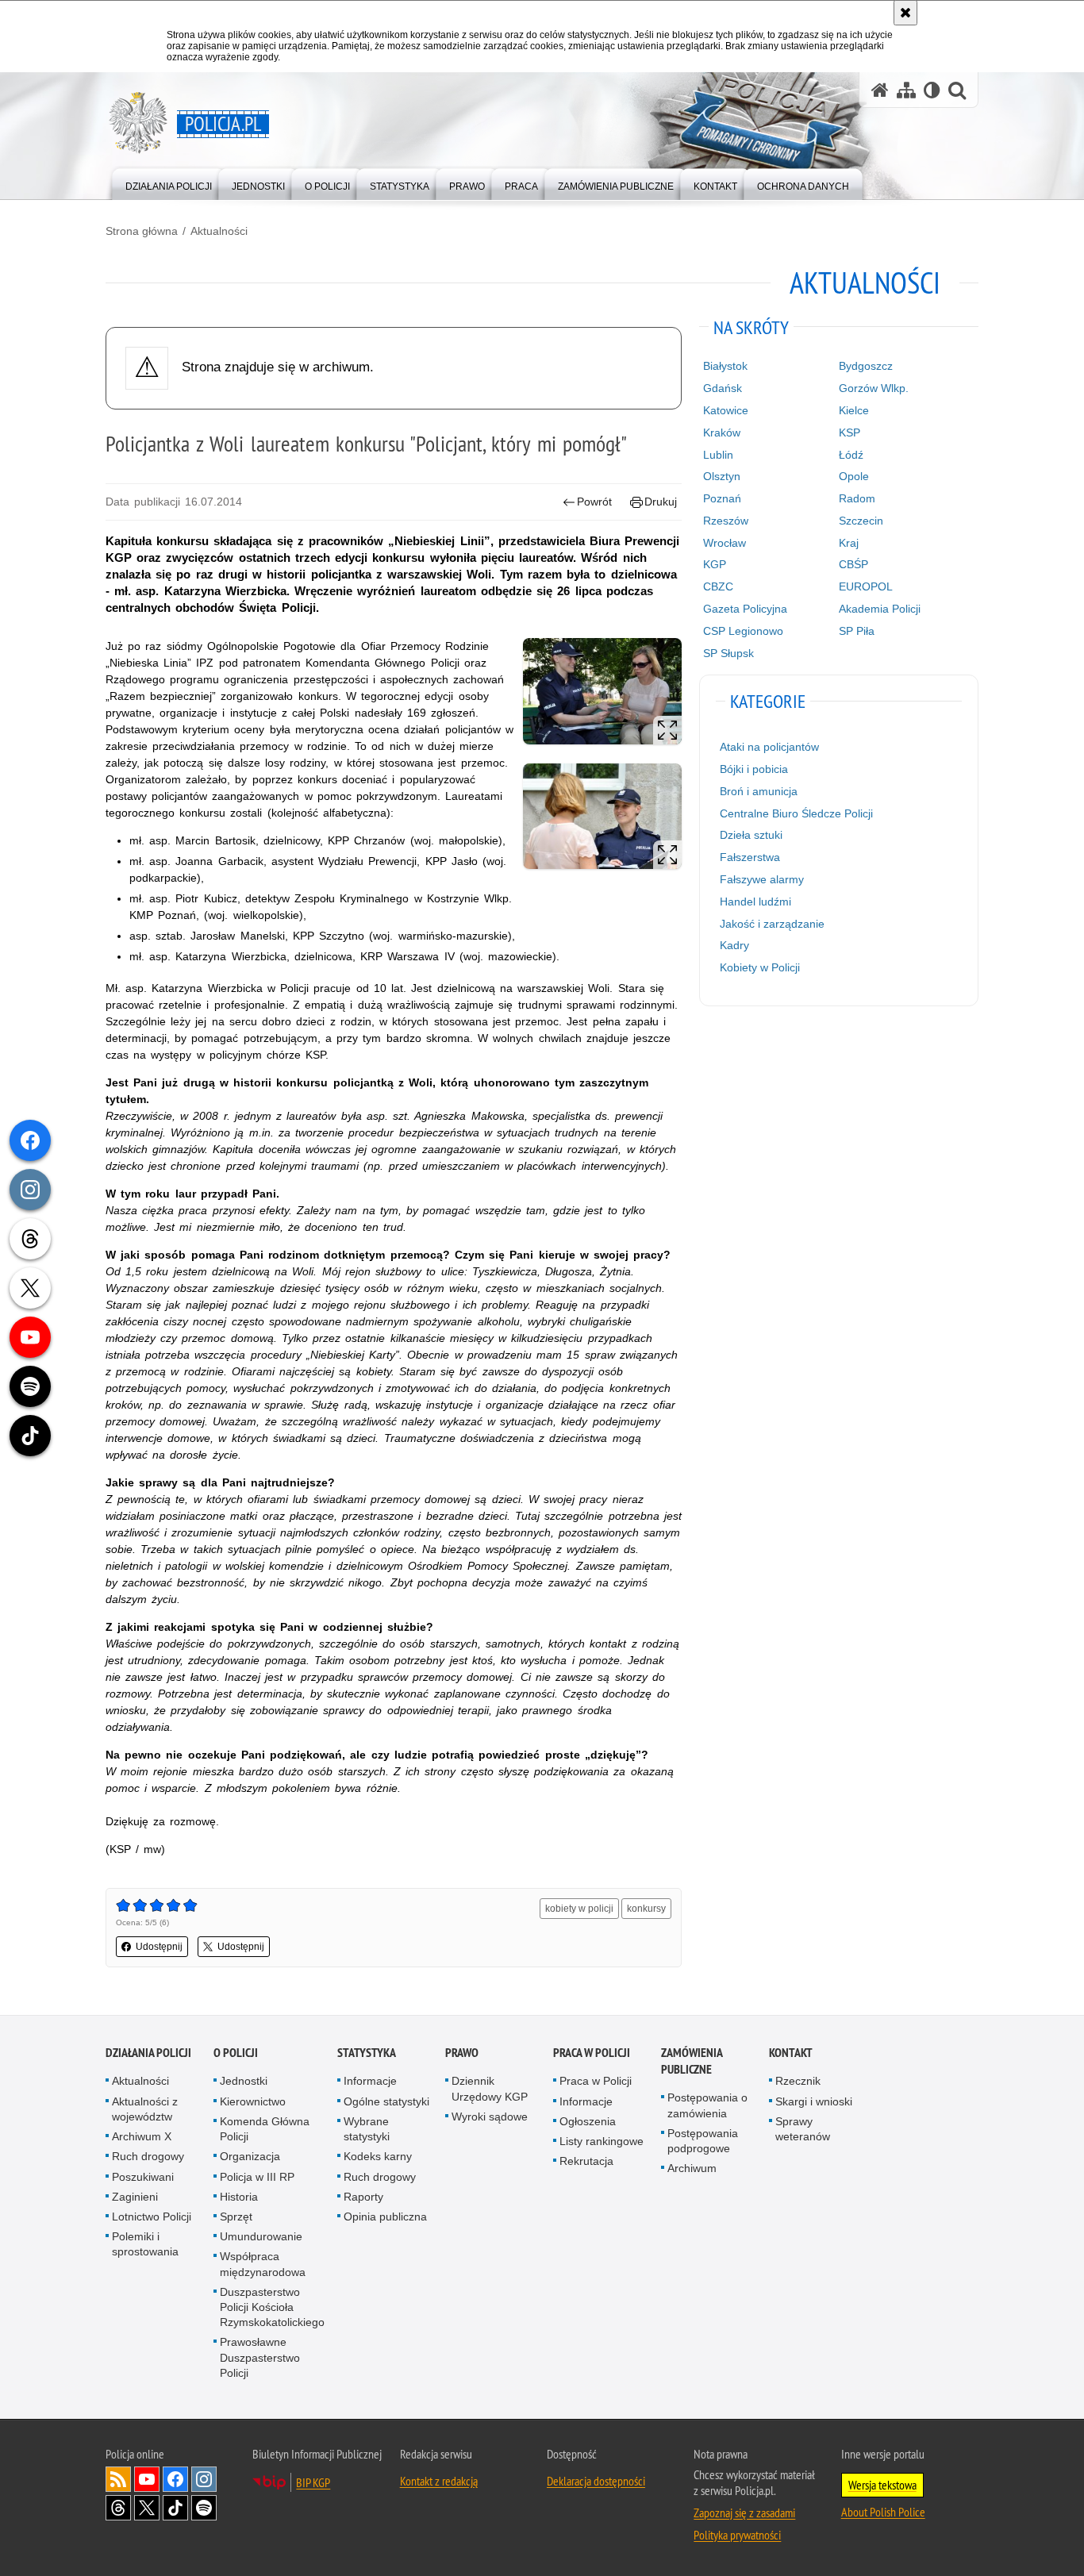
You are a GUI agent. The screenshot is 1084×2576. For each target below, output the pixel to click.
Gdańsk (723, 388)
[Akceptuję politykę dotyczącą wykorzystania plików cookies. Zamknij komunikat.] (905, 13)
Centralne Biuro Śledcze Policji (796, 813)
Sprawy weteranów (803, 2129)
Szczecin (861, 521)
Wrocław (725, 543)
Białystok (725, 366)
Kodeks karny (378, 2156)
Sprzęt (236, 2217)
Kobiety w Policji (760, 967)
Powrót (594, 502)
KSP (850, 433)
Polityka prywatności (737, 2535)
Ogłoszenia (588, 2121)
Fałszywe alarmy (762, 879)
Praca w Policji (592, 2053)
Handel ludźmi (755, 902)
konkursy (646, 1909)
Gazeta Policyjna (745, 609)
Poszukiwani (143, 2177)
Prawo (462, 2053)
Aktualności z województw (145, 2109)
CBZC (718, 586)
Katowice (726, 410)
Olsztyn (722, 476)
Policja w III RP (257, 2177)
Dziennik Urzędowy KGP (490, 2088)
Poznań (722, 498)
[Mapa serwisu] (906, 90)
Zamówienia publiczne (692, 2061)
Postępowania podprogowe (703, 2141)
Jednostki (244, 2081)
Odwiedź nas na (147, 2479)
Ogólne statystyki (386, 2101)
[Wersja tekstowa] (932, 90)
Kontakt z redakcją (439, 2481)
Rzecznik (798, 2081)
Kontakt (791, 2053)
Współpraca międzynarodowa (263, 2264)
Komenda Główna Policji (265, 2129)
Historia (239, 2197)
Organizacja (250, 2156)
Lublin (718, 455)
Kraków (722, 433)
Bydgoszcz (866, 366)
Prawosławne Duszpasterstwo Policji (260, 2357)
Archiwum (692, 2168)
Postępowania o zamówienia (707, 2105)
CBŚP (853, 564)
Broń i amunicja (759, 791)
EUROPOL (866, 586)
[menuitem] (169, 183)
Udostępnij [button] (159, 1947)
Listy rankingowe (602, 2141)
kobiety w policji (579, 1909)
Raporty (363, 2197)
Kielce (854, 410)
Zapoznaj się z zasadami (744, 2513)
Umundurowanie (261, 2236)
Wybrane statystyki (367, 2129)
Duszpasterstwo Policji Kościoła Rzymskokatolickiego (272, 2307)
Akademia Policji (880, 609)
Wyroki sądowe (490, 2117)
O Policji (236, 2053)
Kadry (734, 945)
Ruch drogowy (148, 2156)
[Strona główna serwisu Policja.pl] (880, 90)
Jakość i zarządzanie (772, 924)
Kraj (849, 543)
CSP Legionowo (743, 631)
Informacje (370, 2081)
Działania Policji (148, 2053)
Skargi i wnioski (814, 2101)
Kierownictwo (253, 2101)
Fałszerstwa (750, 857)
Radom (857, 498)
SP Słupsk (728, 653)
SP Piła (857, 631)
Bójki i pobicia (754, 769)
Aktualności (219, 231)
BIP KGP (313, 2482)
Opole (854, 476)
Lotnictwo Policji (152, 2217)
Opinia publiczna (385, 2217)
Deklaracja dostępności (596, 2481)
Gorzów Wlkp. (874, 388)
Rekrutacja (586, 2161)
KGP (715, 564)
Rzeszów (726, 521)
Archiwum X (142, 2136)
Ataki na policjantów (769, 747)
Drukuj (661, 502)
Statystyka (367, 2053)
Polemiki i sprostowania (145, 2244)
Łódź (851, 455)
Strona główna (142, 231)
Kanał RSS (118, 2479)
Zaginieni (135, 2197)
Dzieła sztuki (751, 835)
